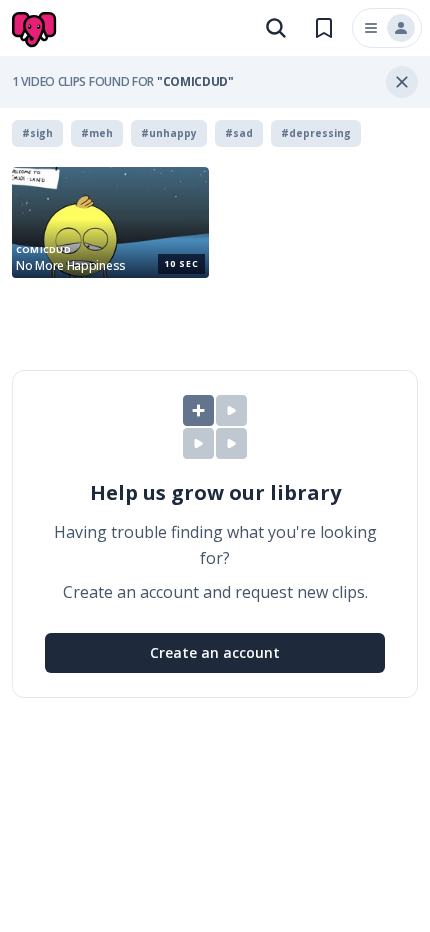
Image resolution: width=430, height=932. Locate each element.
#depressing (316, 133)
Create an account (215, 652)
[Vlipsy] (36, 30)
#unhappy (169, 133)
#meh (97, 133)
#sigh (37, 133)
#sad (239, 133)
